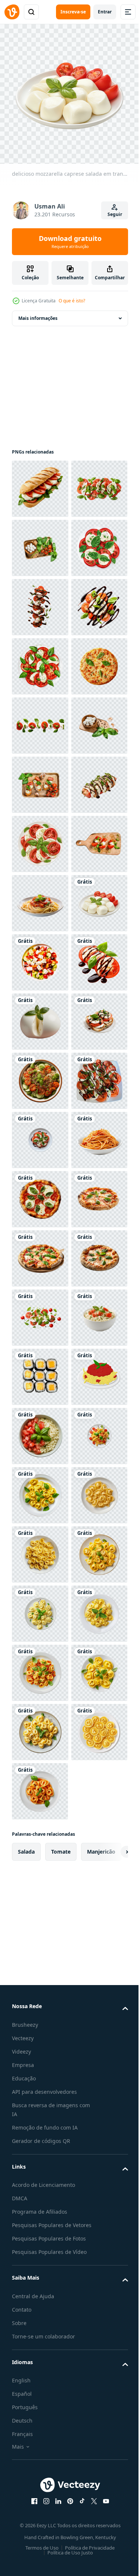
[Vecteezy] (12, 12)
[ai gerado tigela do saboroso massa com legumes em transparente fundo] (40, 1667)
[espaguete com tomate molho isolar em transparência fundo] (40, 1312)
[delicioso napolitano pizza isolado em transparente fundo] (40, 1963)
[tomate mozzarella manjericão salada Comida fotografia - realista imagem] (40, 2141)
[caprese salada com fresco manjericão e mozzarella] (40, 838)
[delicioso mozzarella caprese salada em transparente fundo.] (40, 1371)
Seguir (115, 214)
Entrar (105, 12)
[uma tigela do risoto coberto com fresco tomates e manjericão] (40, 2200)
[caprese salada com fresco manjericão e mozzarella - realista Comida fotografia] (40, 542)
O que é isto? (72, 301)
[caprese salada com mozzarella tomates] (40, 1726)
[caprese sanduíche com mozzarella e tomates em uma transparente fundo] (40, 1608)
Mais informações (38, 313)
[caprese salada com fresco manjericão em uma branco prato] (40, 1194)
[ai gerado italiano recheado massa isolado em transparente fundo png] (40, 2496)
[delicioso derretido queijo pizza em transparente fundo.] (40, 898)
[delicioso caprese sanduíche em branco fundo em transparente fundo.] (40, 483)
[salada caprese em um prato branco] (40, 661)
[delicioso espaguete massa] (40, 2319)
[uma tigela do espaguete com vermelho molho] (40, 1845)
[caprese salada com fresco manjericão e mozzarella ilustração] (40, 957)
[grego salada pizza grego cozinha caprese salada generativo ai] (40, 1430)
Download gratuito (70, 242)
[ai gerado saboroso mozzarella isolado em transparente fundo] (40, 1549)
